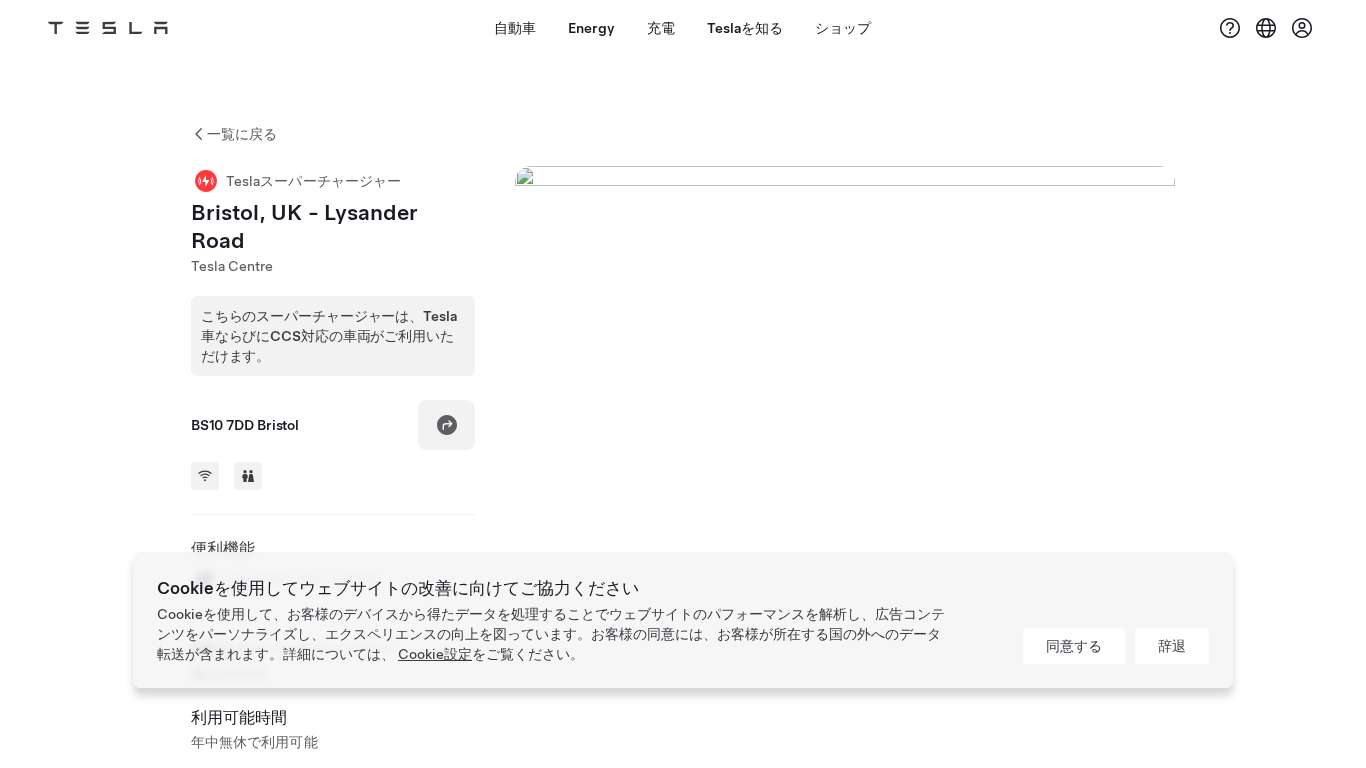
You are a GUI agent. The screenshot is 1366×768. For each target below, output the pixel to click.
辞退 (1172, 646)
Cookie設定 (435, 654)
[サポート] (1230, 28)
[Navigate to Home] (108, 28)
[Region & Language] (1266, 28)
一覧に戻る (242, 134)
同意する (1074, 646)
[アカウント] (1302, 28)
